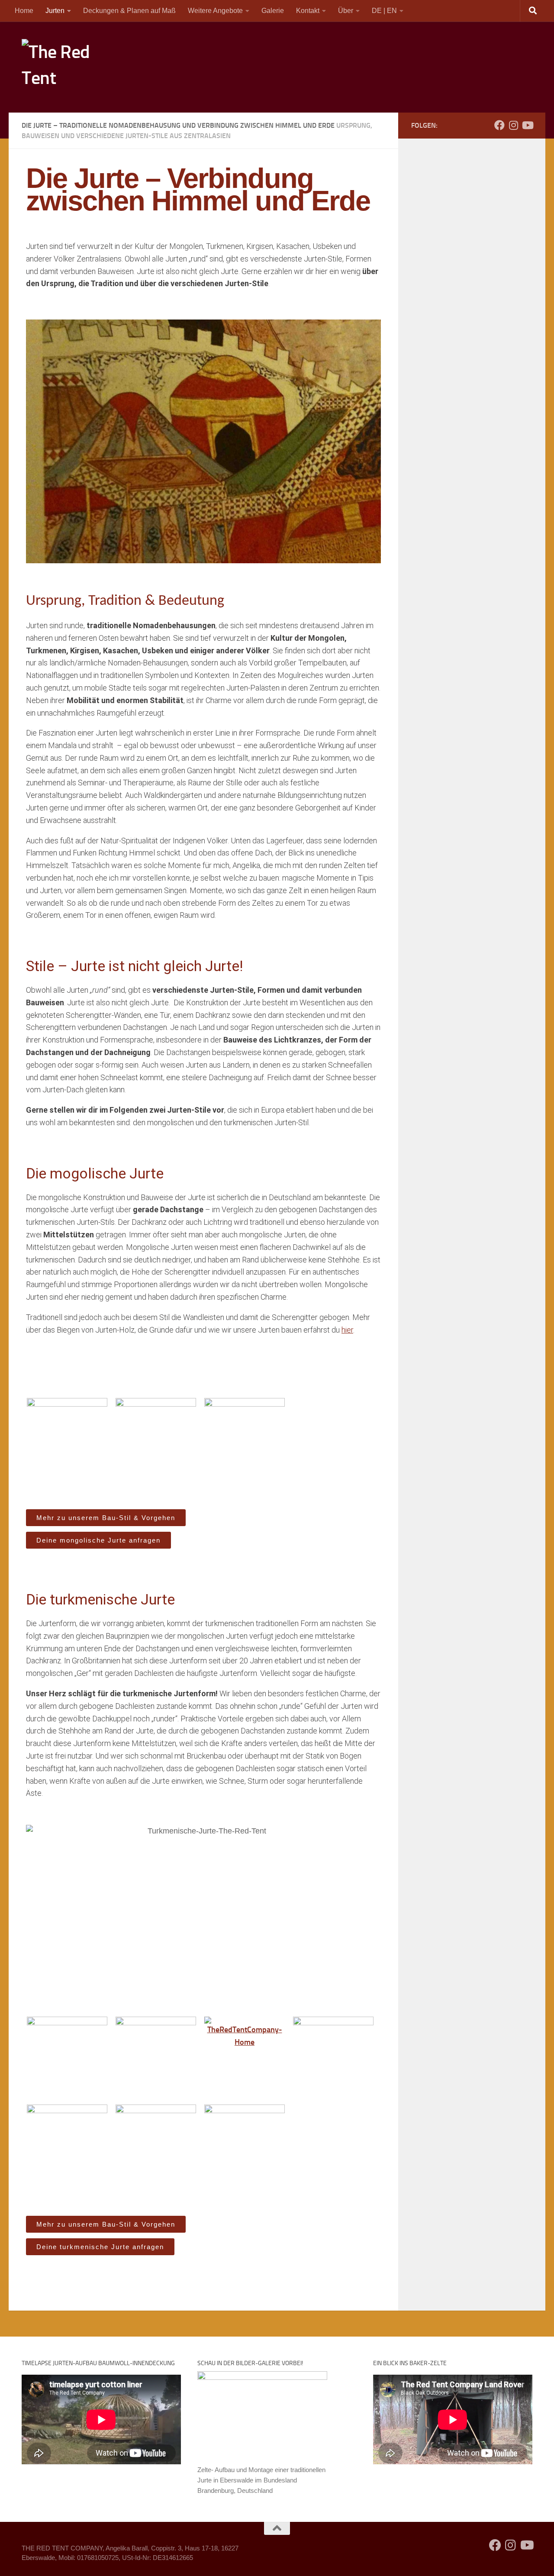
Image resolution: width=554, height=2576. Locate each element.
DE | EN (384, 11)
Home (24, 11)
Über (346, 11)
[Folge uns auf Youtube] (527, 125)
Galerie (273, 11)
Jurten (55, 11)
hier (347, 1330)
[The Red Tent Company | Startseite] (58, 67)
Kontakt (308, 11)
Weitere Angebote (215, 11)
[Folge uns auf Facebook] (499, 125)
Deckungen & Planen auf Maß (129, 11)
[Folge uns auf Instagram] (513, 125)
